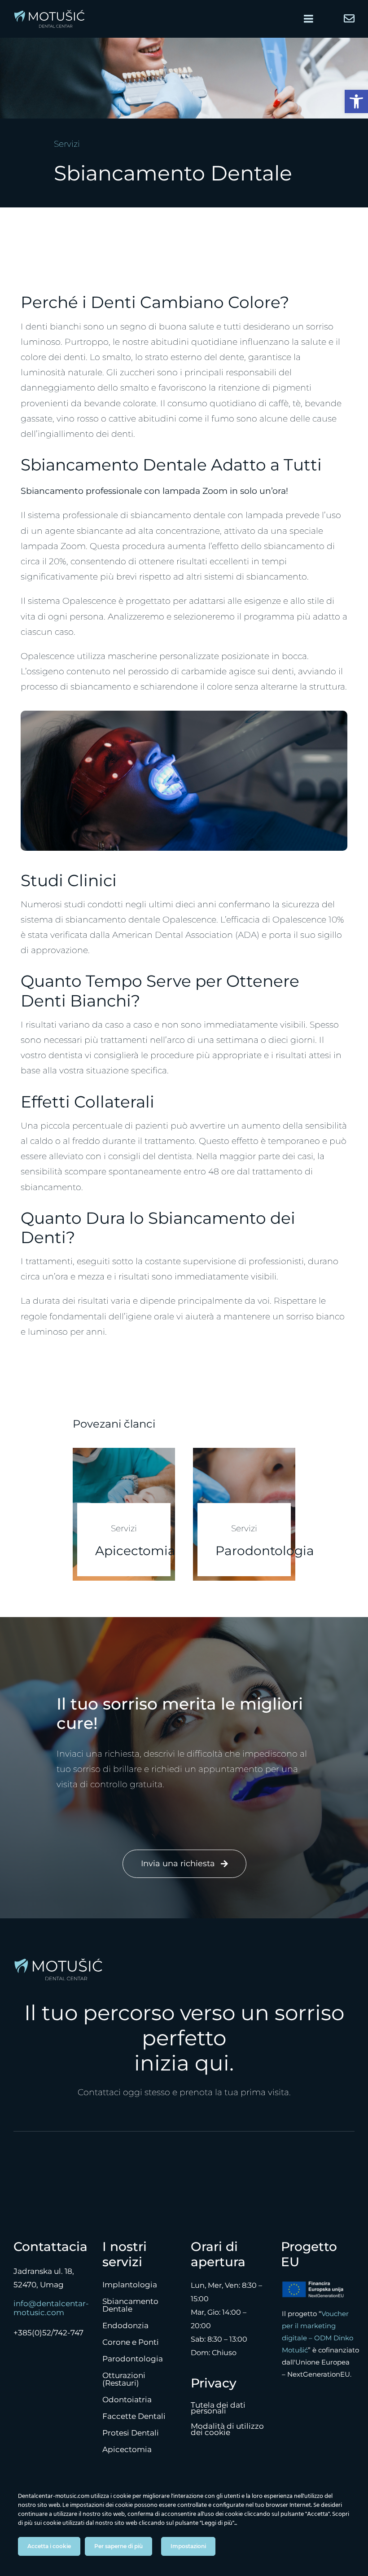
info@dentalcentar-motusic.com (51, 2308)
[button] (356, 101)
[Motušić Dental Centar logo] (49, 14)
